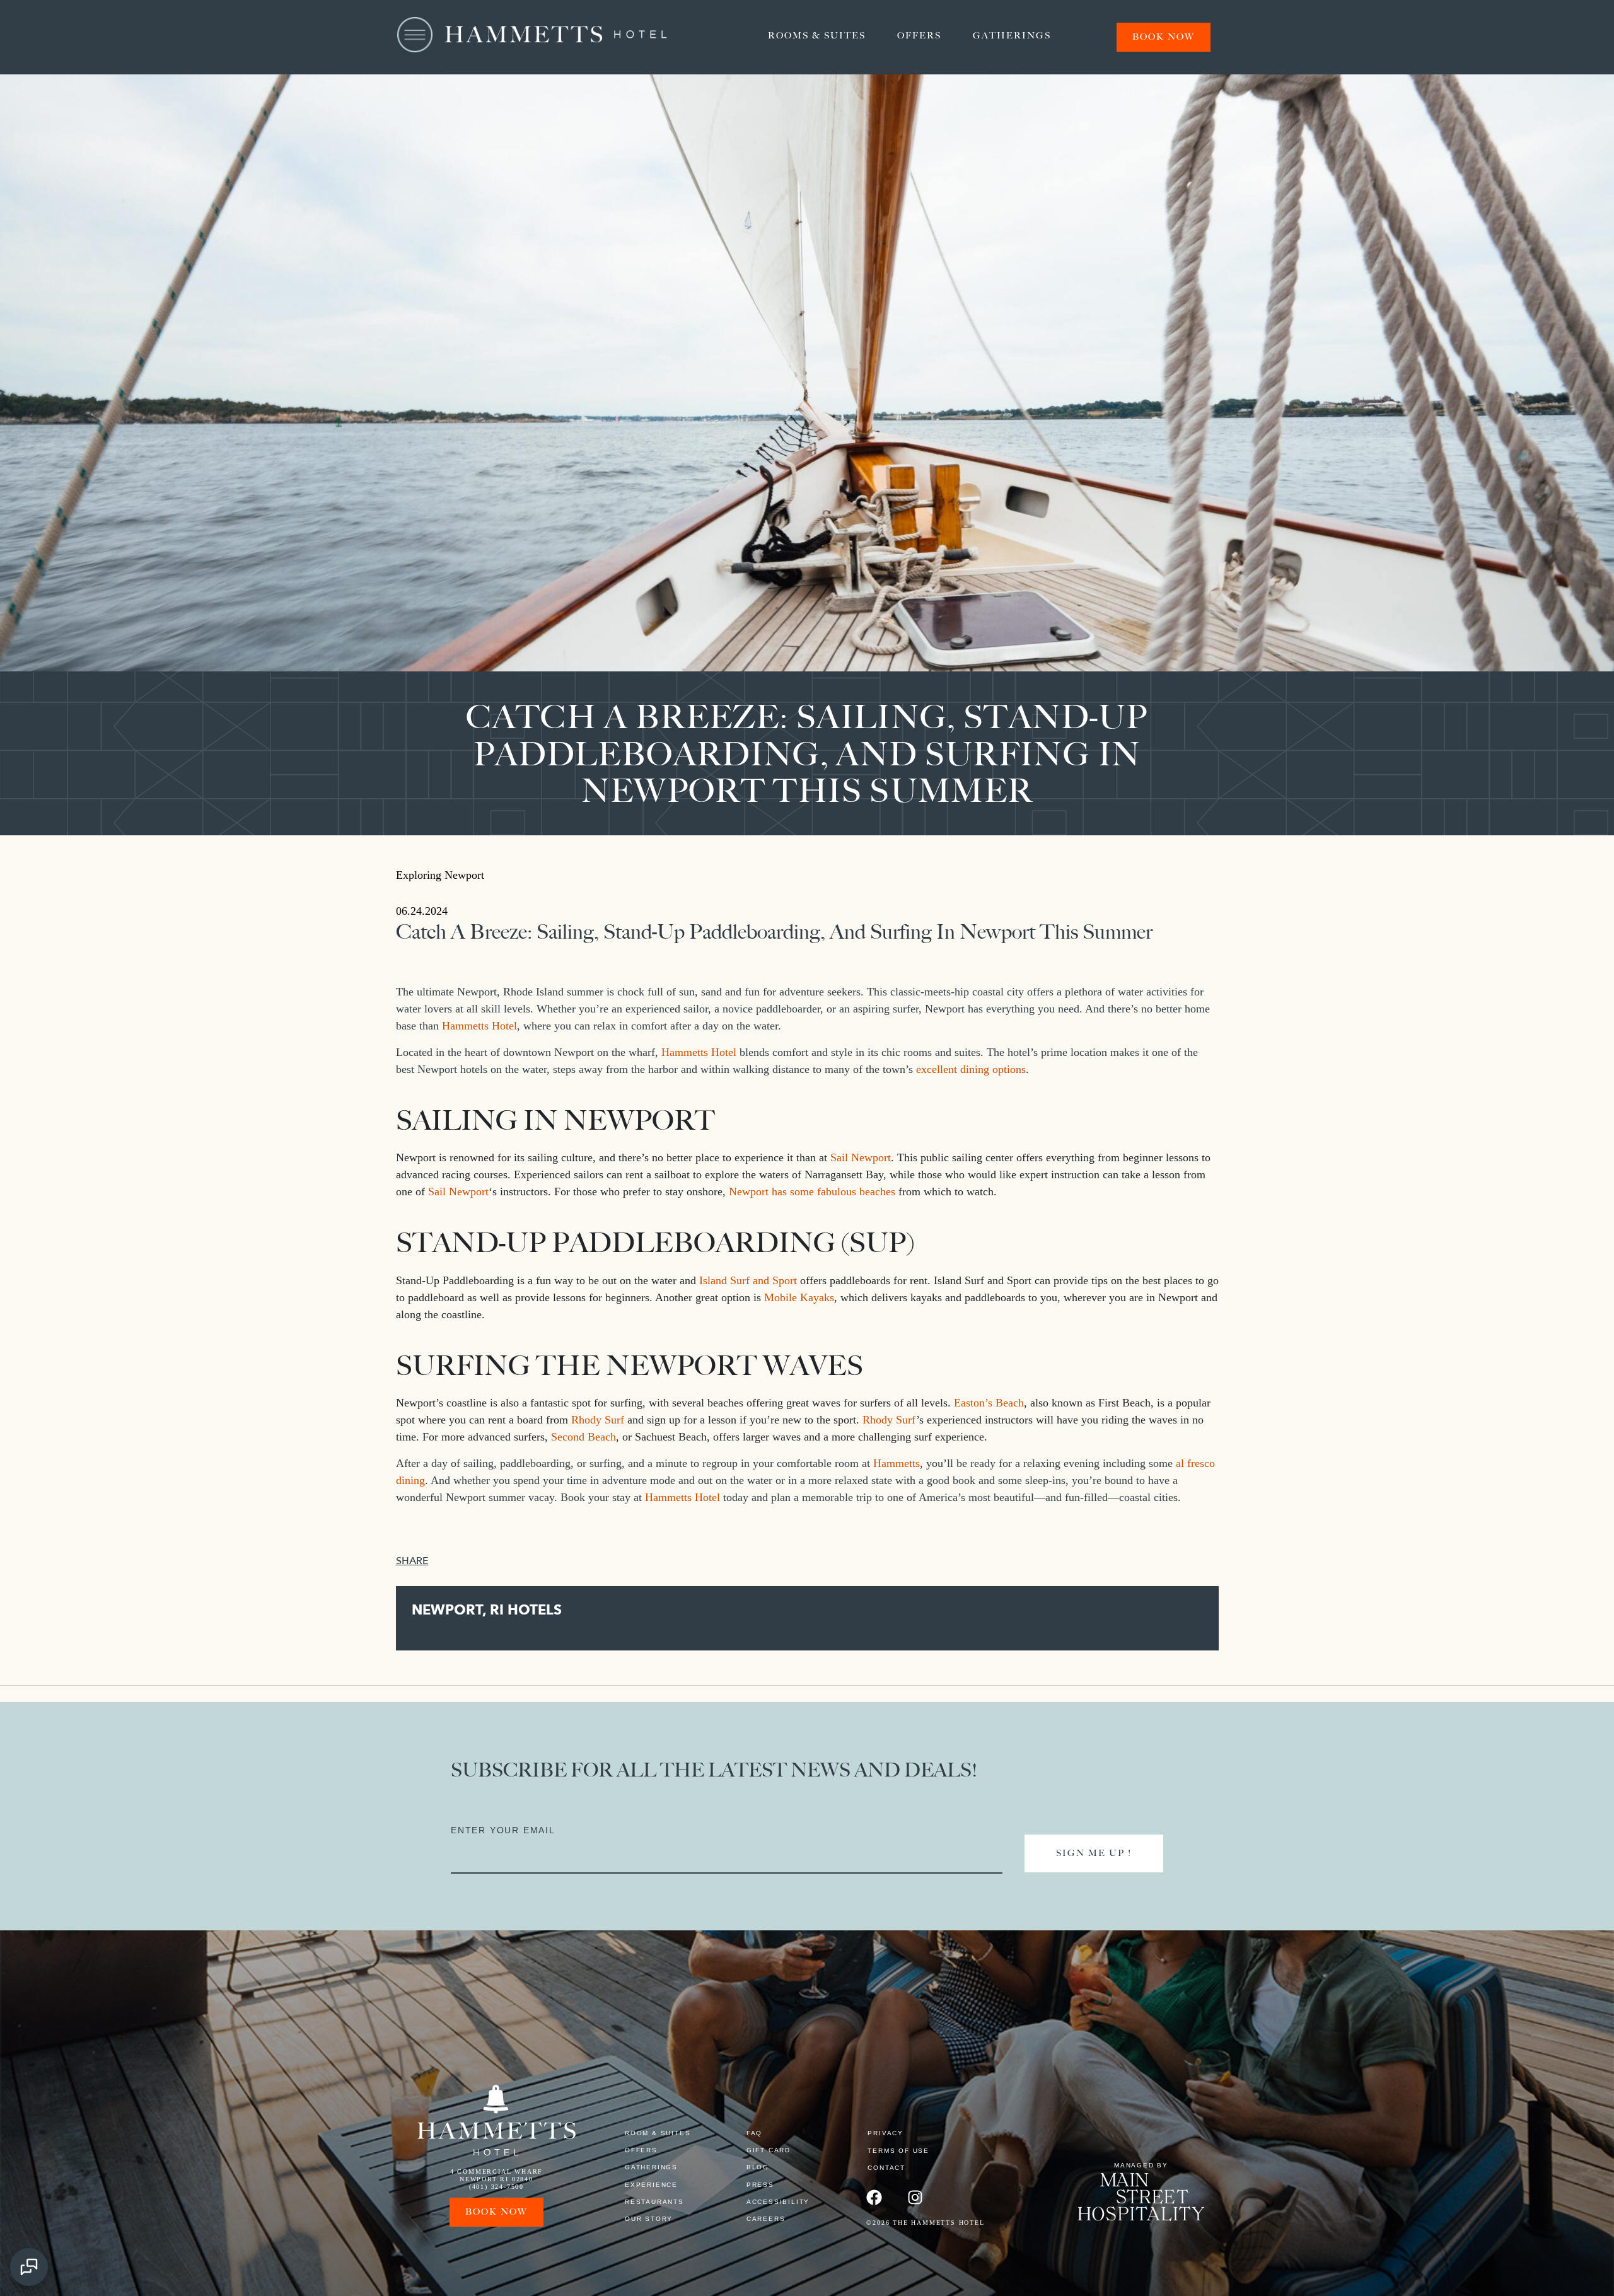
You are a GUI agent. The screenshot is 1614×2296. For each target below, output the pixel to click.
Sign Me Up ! (1094, 1853)
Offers (919, 36)
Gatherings (1012, 36)
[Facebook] (874, 2197)
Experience (651, 2185)
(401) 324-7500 (496, 2187)
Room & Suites (658, 2133)
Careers (766, 2219)
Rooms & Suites (817, 36)
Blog (758, 2167)
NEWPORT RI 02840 (496, 2179)
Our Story (649, 2219)
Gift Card (769, 2150)
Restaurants (654, 2202)
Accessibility (778, 2202)
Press (760, 2185)
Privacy (885, 2133)
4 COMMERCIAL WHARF (496, 2171)
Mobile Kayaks (799, 1297)
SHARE (412, 1561)
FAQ (754, 2133)
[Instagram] (915, 2197)
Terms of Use (898, 2151)
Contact (886, 2168)
